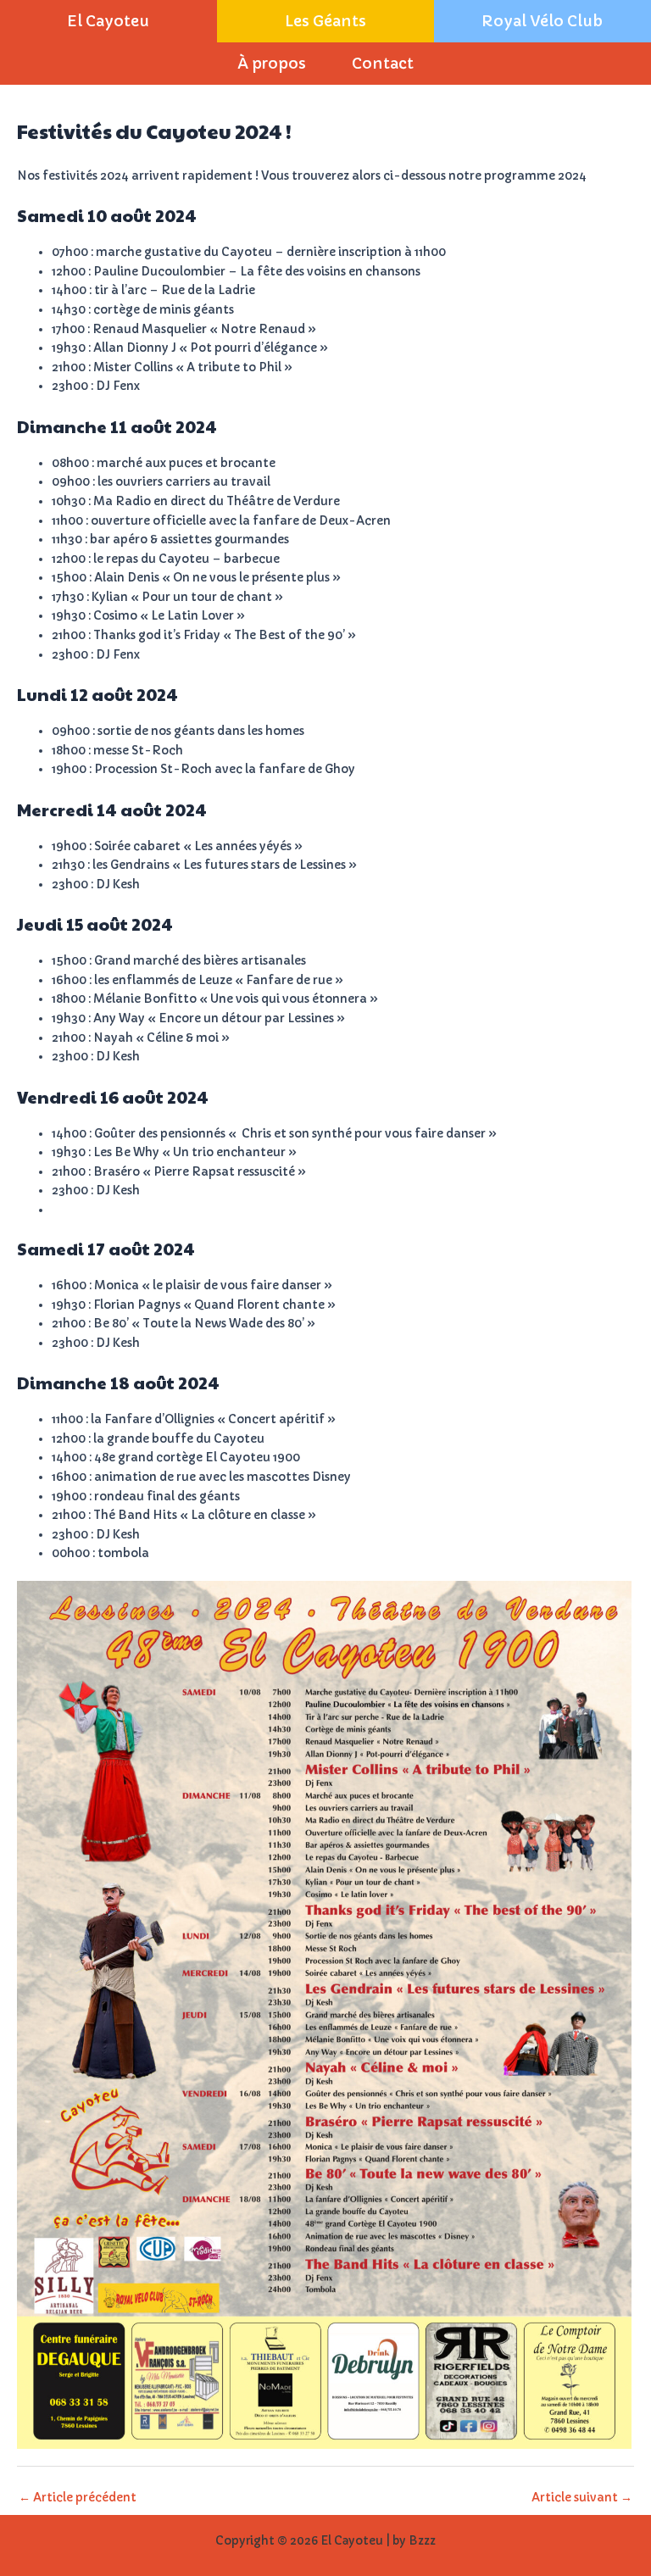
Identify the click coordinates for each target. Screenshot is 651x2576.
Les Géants (325, 21)
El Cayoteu (108, 21)
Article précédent (78, 2498)
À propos (272, 64)
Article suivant (582, 2498)
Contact (383, 64)
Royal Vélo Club (542, 21)
